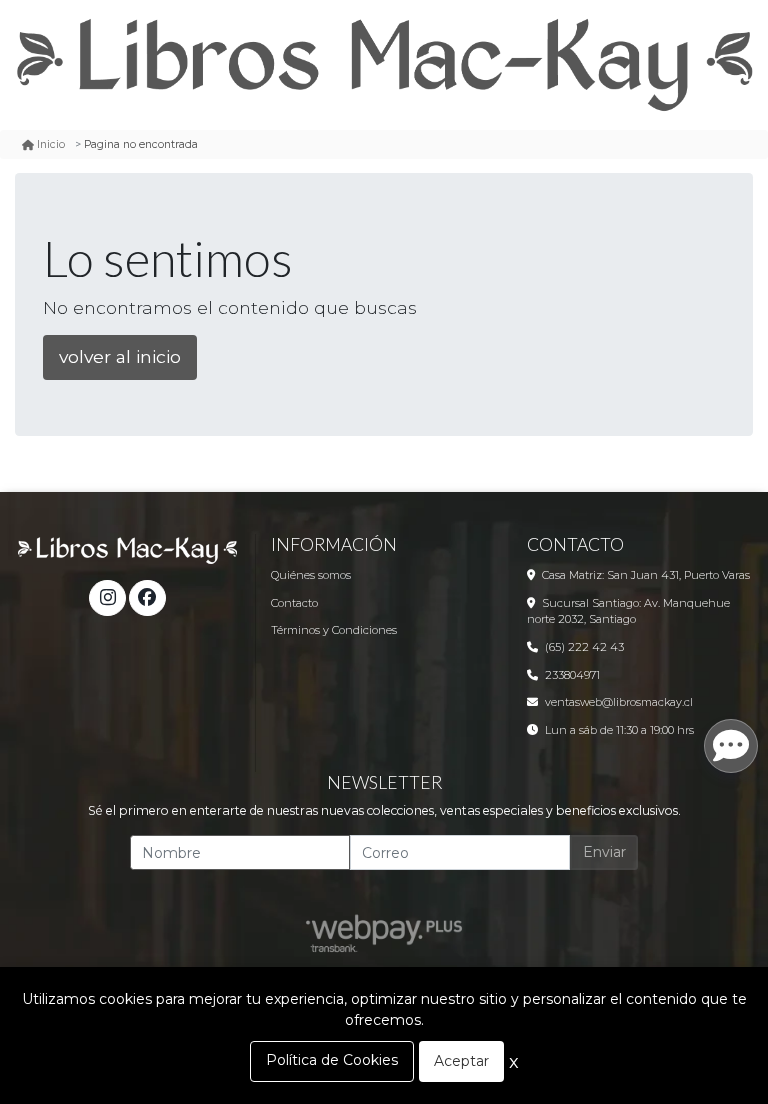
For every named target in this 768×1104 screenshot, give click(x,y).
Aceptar (461, 1061)
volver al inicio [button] (120, 356)
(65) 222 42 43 (584, 647)
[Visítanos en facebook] (147, 598)
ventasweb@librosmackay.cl (619, 702)
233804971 (572, 675)
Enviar (604, 852)
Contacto (294, 603)
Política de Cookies (332, 1060)
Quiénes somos (311, 575)
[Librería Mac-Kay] (384, 65)
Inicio (51, 144)
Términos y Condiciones (334, 630)
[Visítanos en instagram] (107, 598)
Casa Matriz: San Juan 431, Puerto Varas (646, 575)
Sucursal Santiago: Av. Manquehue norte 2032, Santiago (628, 611)
